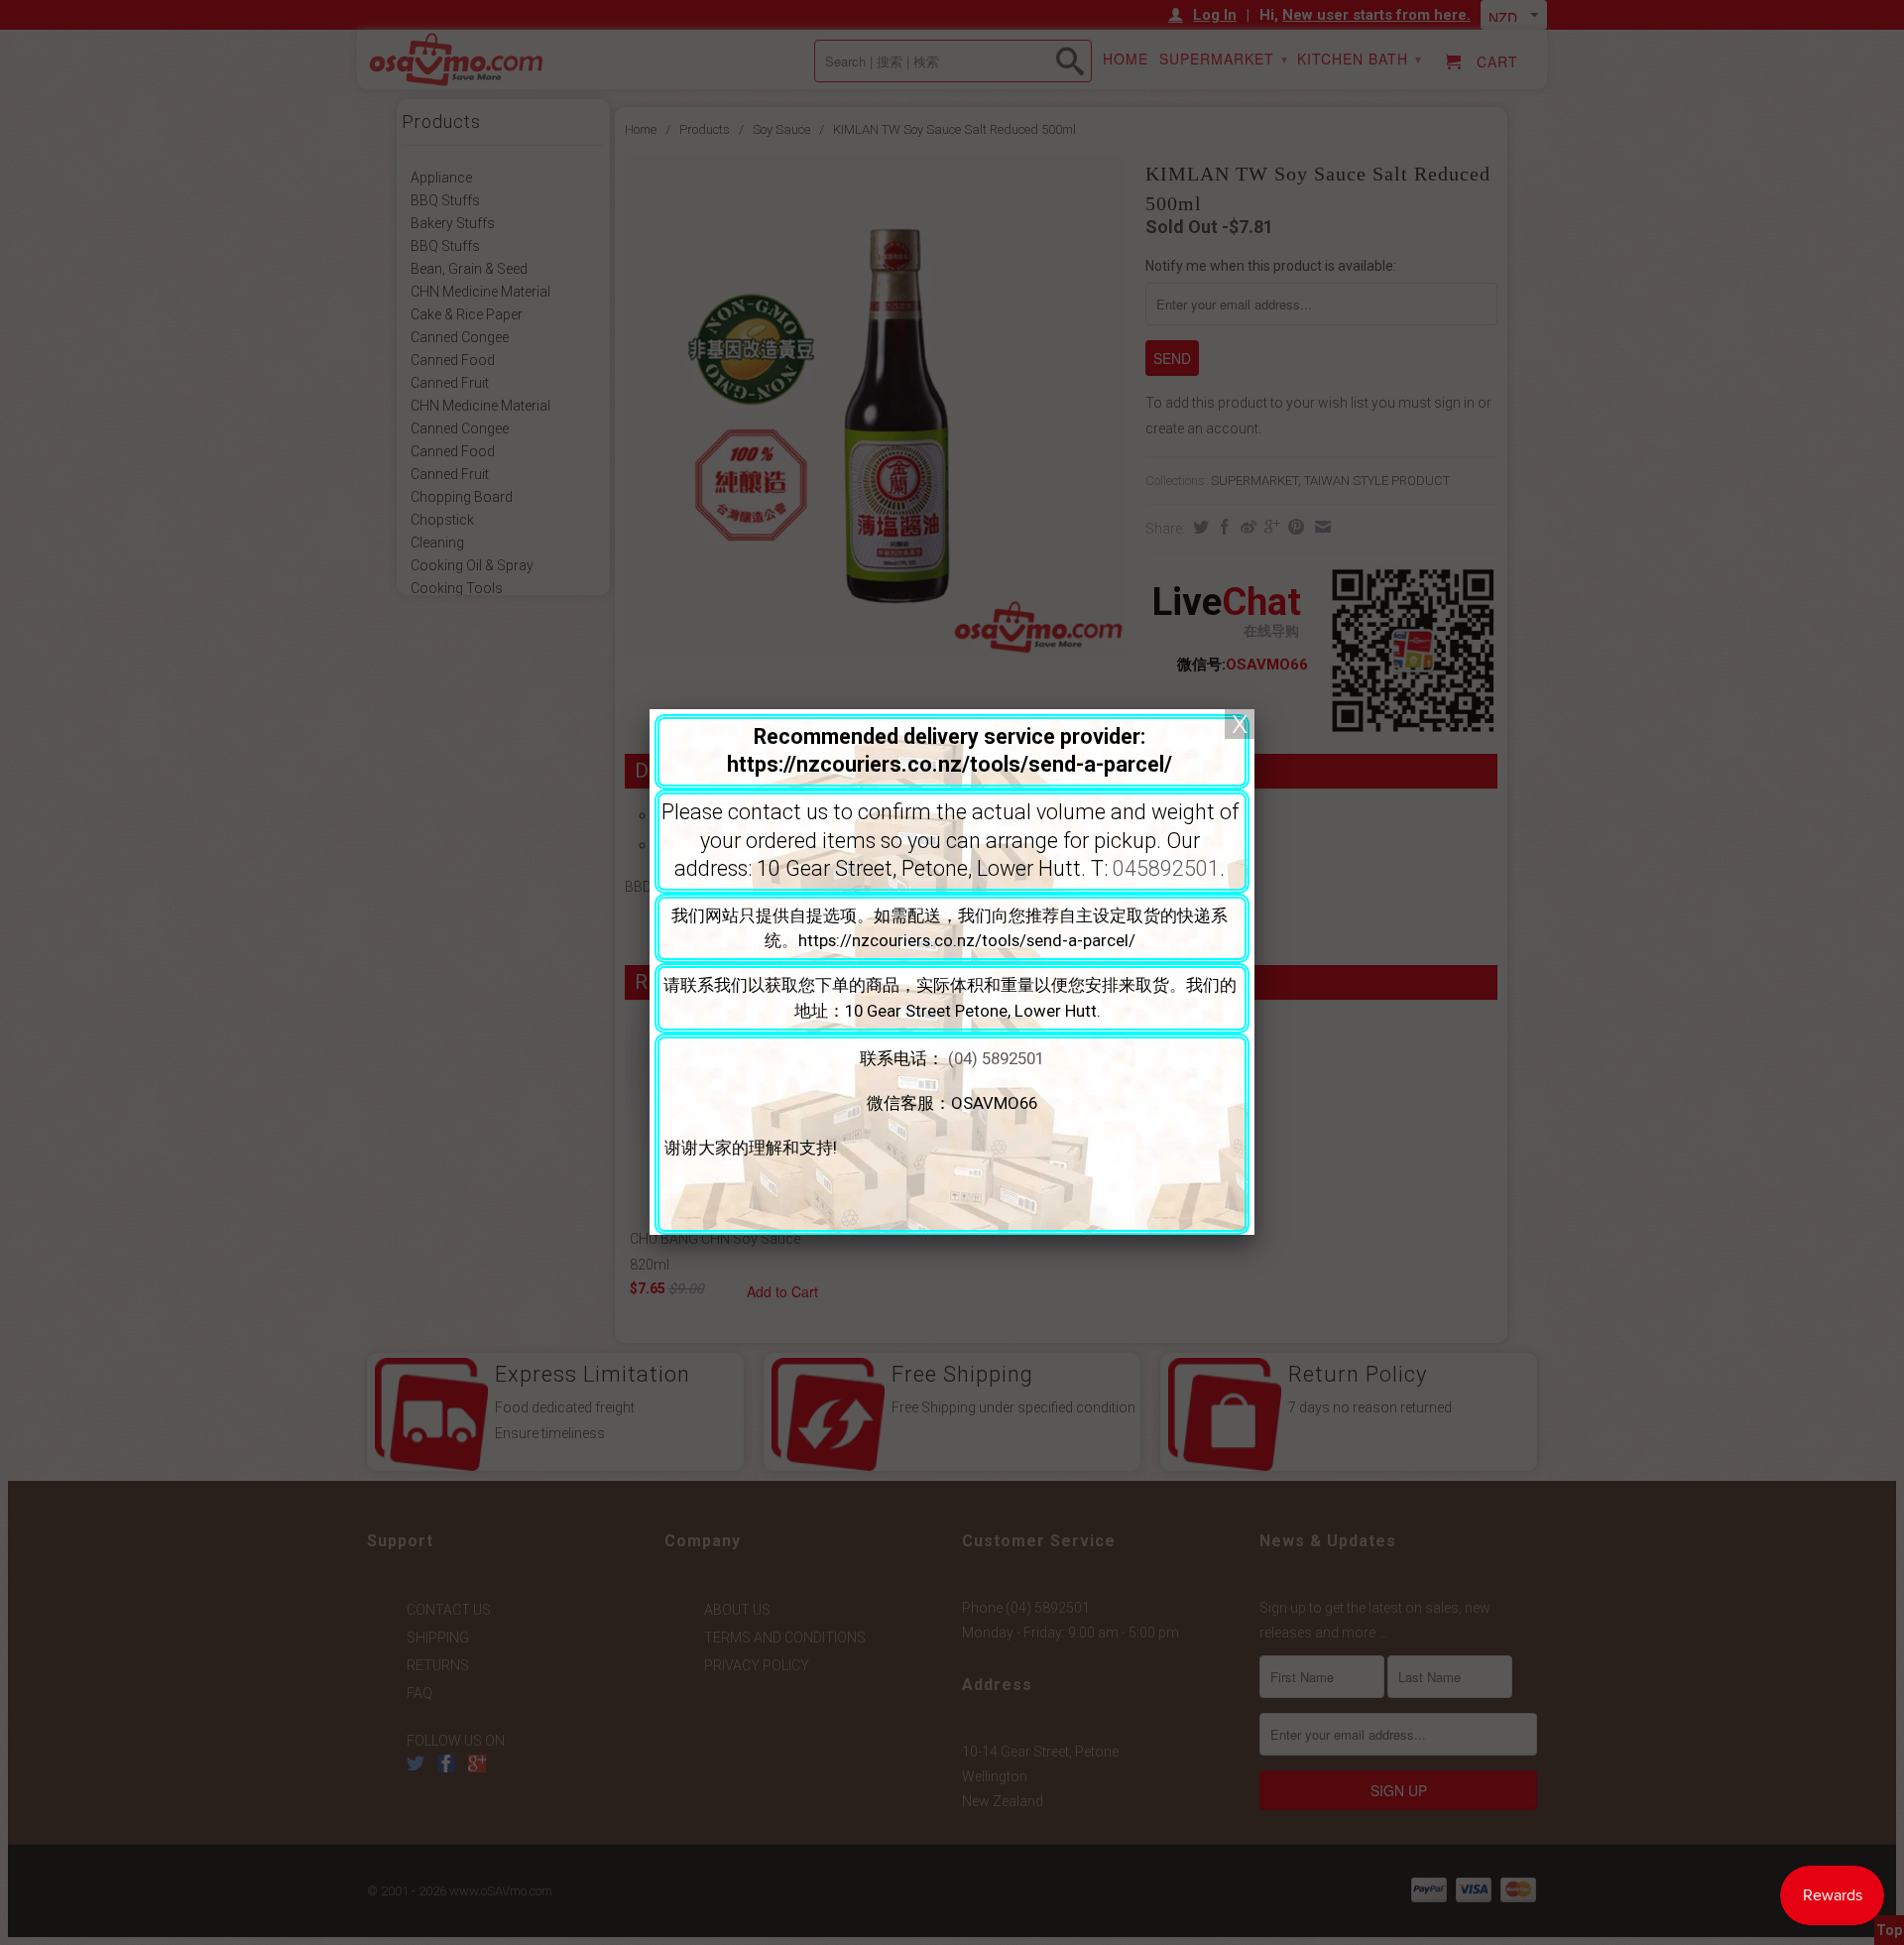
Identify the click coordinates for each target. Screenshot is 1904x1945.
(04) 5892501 (996, 1058)
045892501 (1166, 868)
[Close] (1240, 724)
